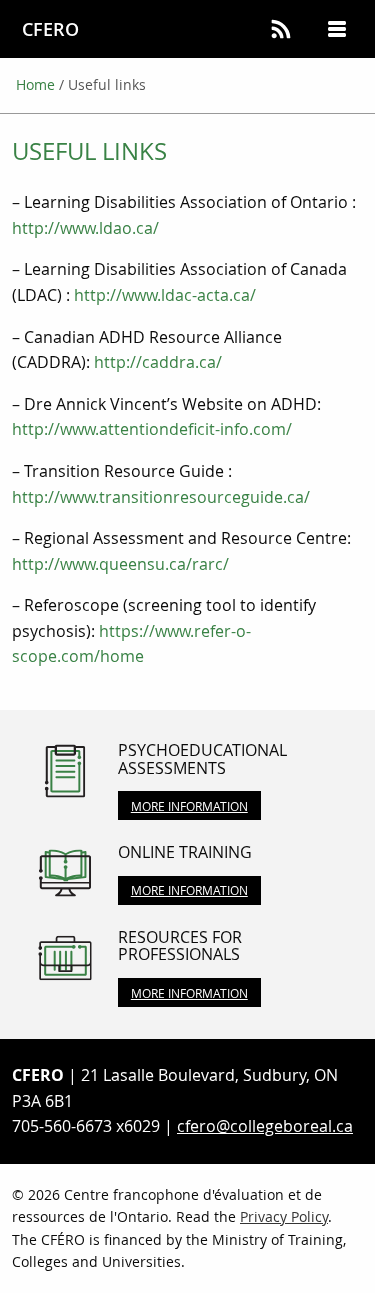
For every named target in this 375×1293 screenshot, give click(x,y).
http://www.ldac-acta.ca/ (165, 295)
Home (35, 84)
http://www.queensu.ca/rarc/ (120, 564)
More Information (189, 806)
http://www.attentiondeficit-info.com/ (152, 429)
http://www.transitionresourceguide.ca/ (161, 497)
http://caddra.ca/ (158, 362)
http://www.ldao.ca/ (85, 228)
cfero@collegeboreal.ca (265, 1126)
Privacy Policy (284, 1216)
